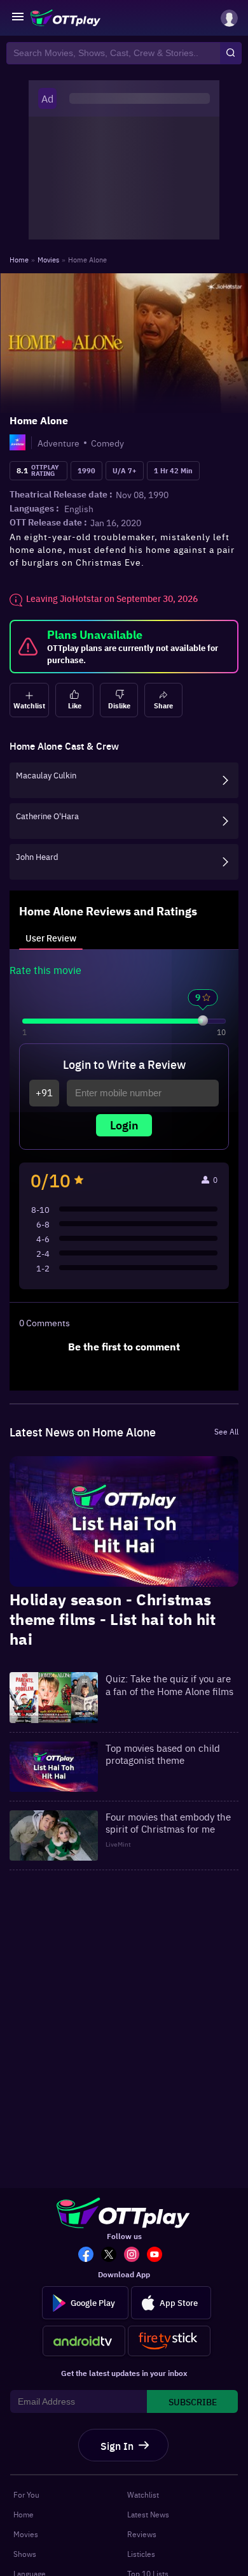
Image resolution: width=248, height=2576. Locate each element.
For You (26, 2494)
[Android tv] (84, 2341)
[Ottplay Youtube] (158, 2256)
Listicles (141, 2554)
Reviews (142, 2534)
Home (24, 2514)
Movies (26, 2534)
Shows (25, 2554)
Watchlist (143, 2494)
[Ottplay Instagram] (135, 2256)
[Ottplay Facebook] (90, 2256)
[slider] (203, 1020)
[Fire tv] (169, 2341)
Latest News (148, 2514)
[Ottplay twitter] (113, 2256)
